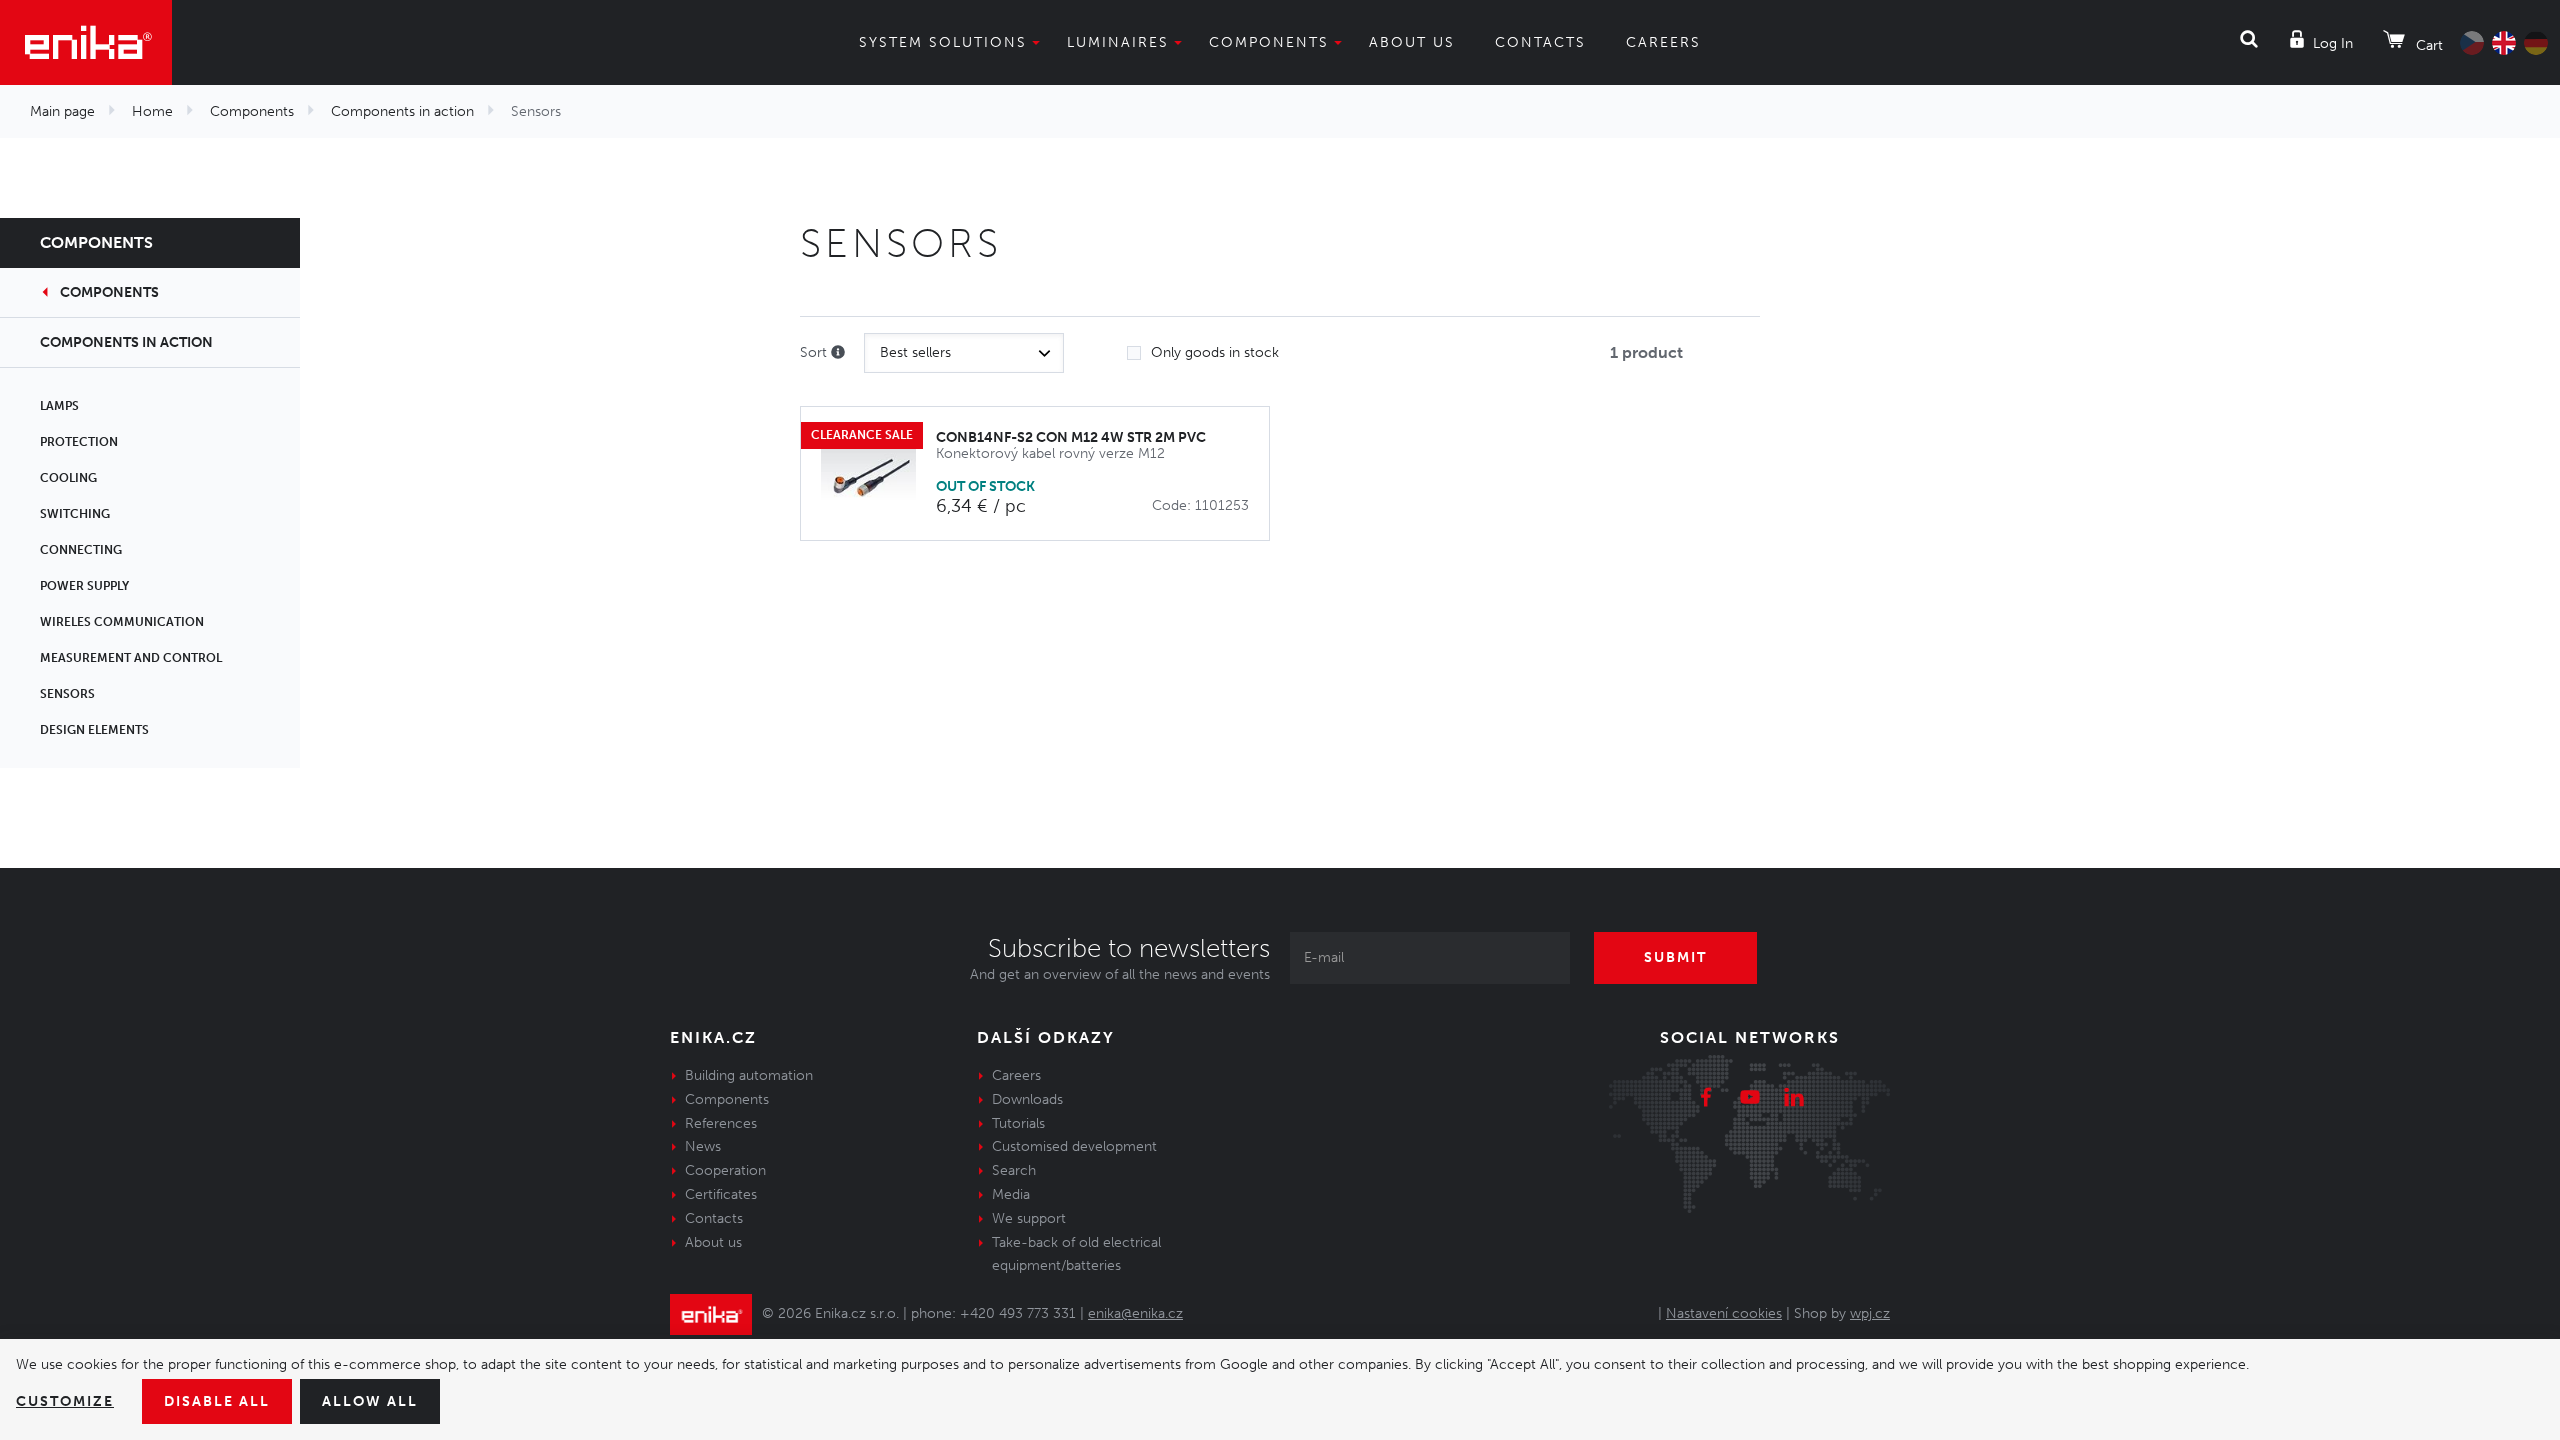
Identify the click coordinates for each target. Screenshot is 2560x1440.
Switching (75, 514)
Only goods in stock (1215, 352)
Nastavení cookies (1724, 1313)
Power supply (84, 586)
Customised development (1074, 1146)
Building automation (749, 1075)
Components (1269, 42)
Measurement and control (131, 658)
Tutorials (1018, 1123)
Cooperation (725, 1170)
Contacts (1540, 42)
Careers (1663, 42)
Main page (62, 111)
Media (1011, 1194)
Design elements (94, 730)
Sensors (67, 694)
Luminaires (1118, 42)
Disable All (217, 1401)
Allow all (370, 1401)
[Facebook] (1706, 1100)
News (703, 1146)
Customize (65, 1401)
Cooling (68, 478)
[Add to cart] (1243, 474)
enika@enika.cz (1135, 1313)
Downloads (1027, 1099)
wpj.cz (1870, 1313)
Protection (79, 442)
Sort (815, 352)
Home (152, 111)
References (721, 1123)
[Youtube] (1750, 1100)
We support (1029, 1218)
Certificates (721, 1194)
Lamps (59, 406)
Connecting (81, 550)
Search (1014, 1170)
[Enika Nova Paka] (86, 42)
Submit (1675, 957)
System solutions (943, 42)
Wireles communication (122, 622)
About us (1412, 42)
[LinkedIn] (1794, 1100)
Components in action (402, 111)
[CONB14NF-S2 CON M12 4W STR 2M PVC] (878, 473)
